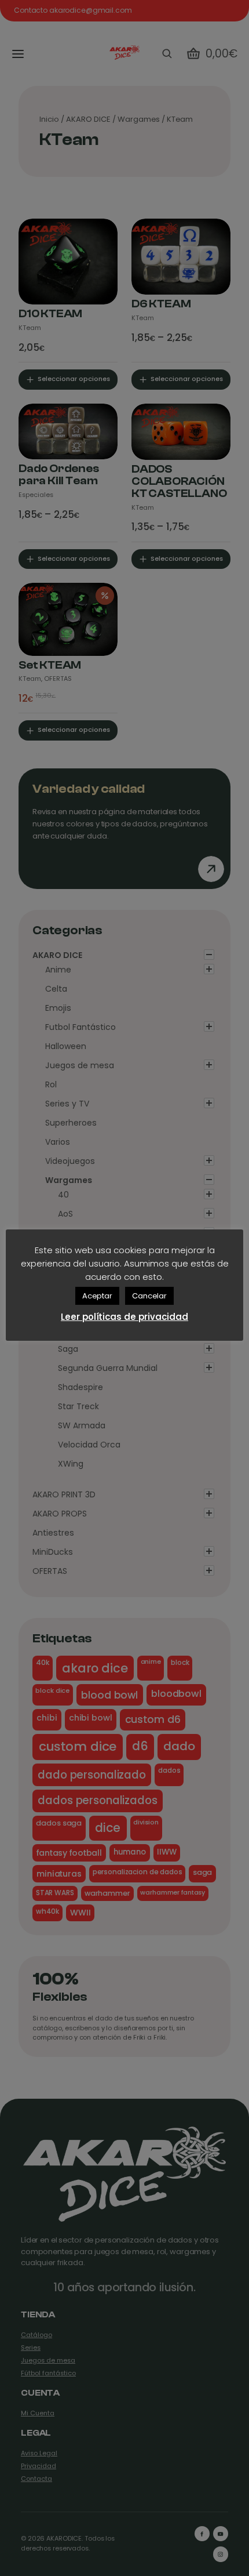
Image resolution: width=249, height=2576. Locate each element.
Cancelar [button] (149, 1296)
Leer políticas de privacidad (124, 1317)
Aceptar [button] (97, 1296)
